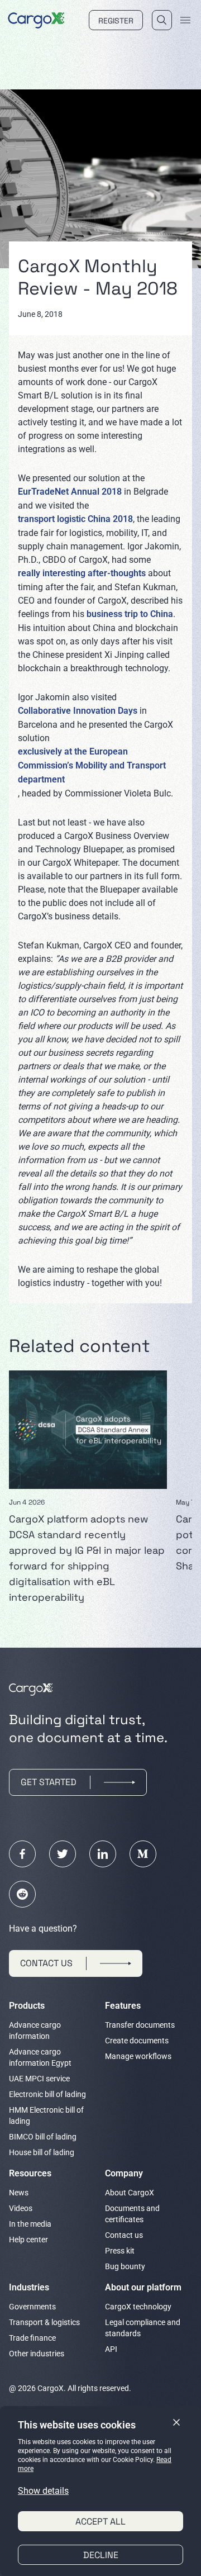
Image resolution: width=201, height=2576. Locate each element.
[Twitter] (63, 1854)
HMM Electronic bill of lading (46, 2115)
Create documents (137, 2041)
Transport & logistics (44, 2322)
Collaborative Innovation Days (78, 711)
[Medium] (143, 1854)
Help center (28, 2240)
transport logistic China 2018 (75, 519)
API (111, 2349)
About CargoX (130, 2193)
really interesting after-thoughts (82, 573)
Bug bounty (125, 2266)
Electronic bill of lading (47, 2094)
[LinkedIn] (103, 1854)
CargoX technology (138, 2307)
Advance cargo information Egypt (40, 2057)
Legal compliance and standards (143, 2328)
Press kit (120, 2251)
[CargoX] (36, 19)
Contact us (124, 2235)
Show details (43, 2491)
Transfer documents (140, 2025)
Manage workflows (138, 2056)
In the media (30, 2224)
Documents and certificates (132, 2214)
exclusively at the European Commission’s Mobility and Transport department (92, 765)
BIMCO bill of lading (43, 2137)
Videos (21, 2208)
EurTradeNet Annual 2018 (70, 492)
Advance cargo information (35, 2031)
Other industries (37, 2354)
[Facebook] (22, 1854)
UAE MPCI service (39, 2079)
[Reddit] (22, 1894)
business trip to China (130, 614)
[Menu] (185, 20)
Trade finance (32, 2338)
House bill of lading (42, 2152)
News (19, 2193)
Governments (32, 2307)
